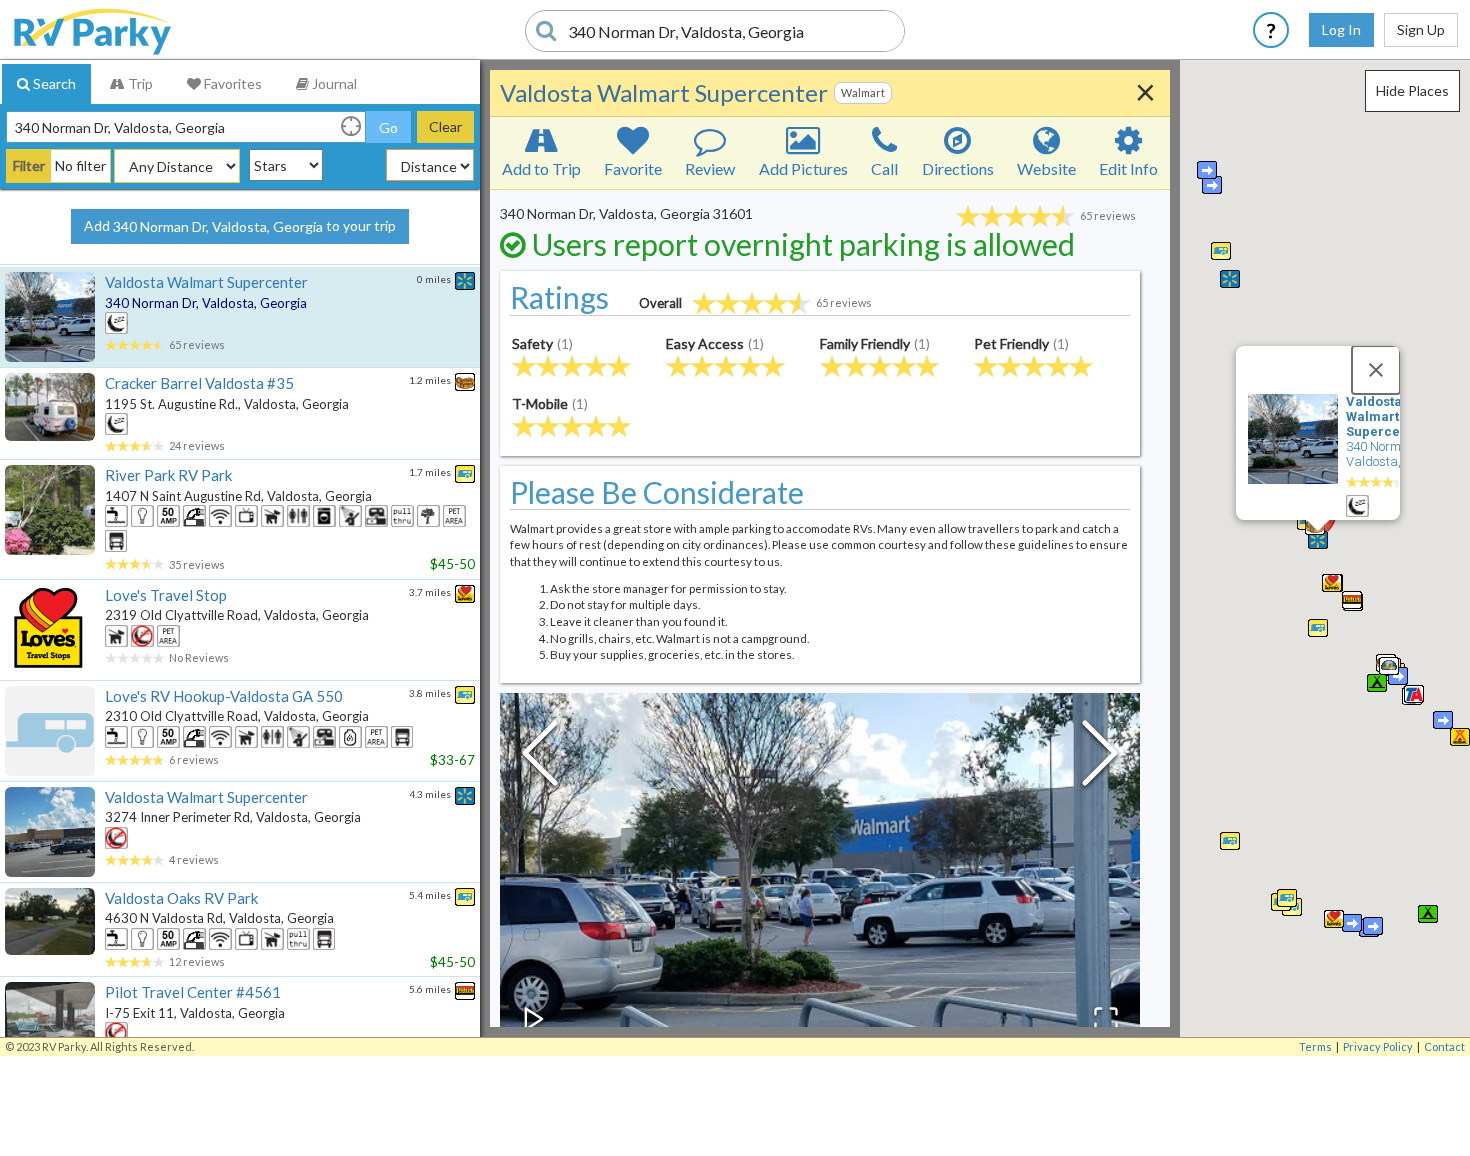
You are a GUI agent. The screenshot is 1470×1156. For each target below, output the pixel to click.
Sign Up (1421, 29)
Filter (29, 165)
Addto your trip (240, 226)
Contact (1444, 1046)
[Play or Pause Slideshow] (534, 1019)
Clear (445, 126)
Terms (1315, 1046)
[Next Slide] (1100, 758)
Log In (1341, 29)
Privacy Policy (1378, 1046)
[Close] (1376, 370)
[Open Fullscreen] (1106, 1019)
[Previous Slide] (540, 758)
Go (388, 127)
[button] (1287, 898)
